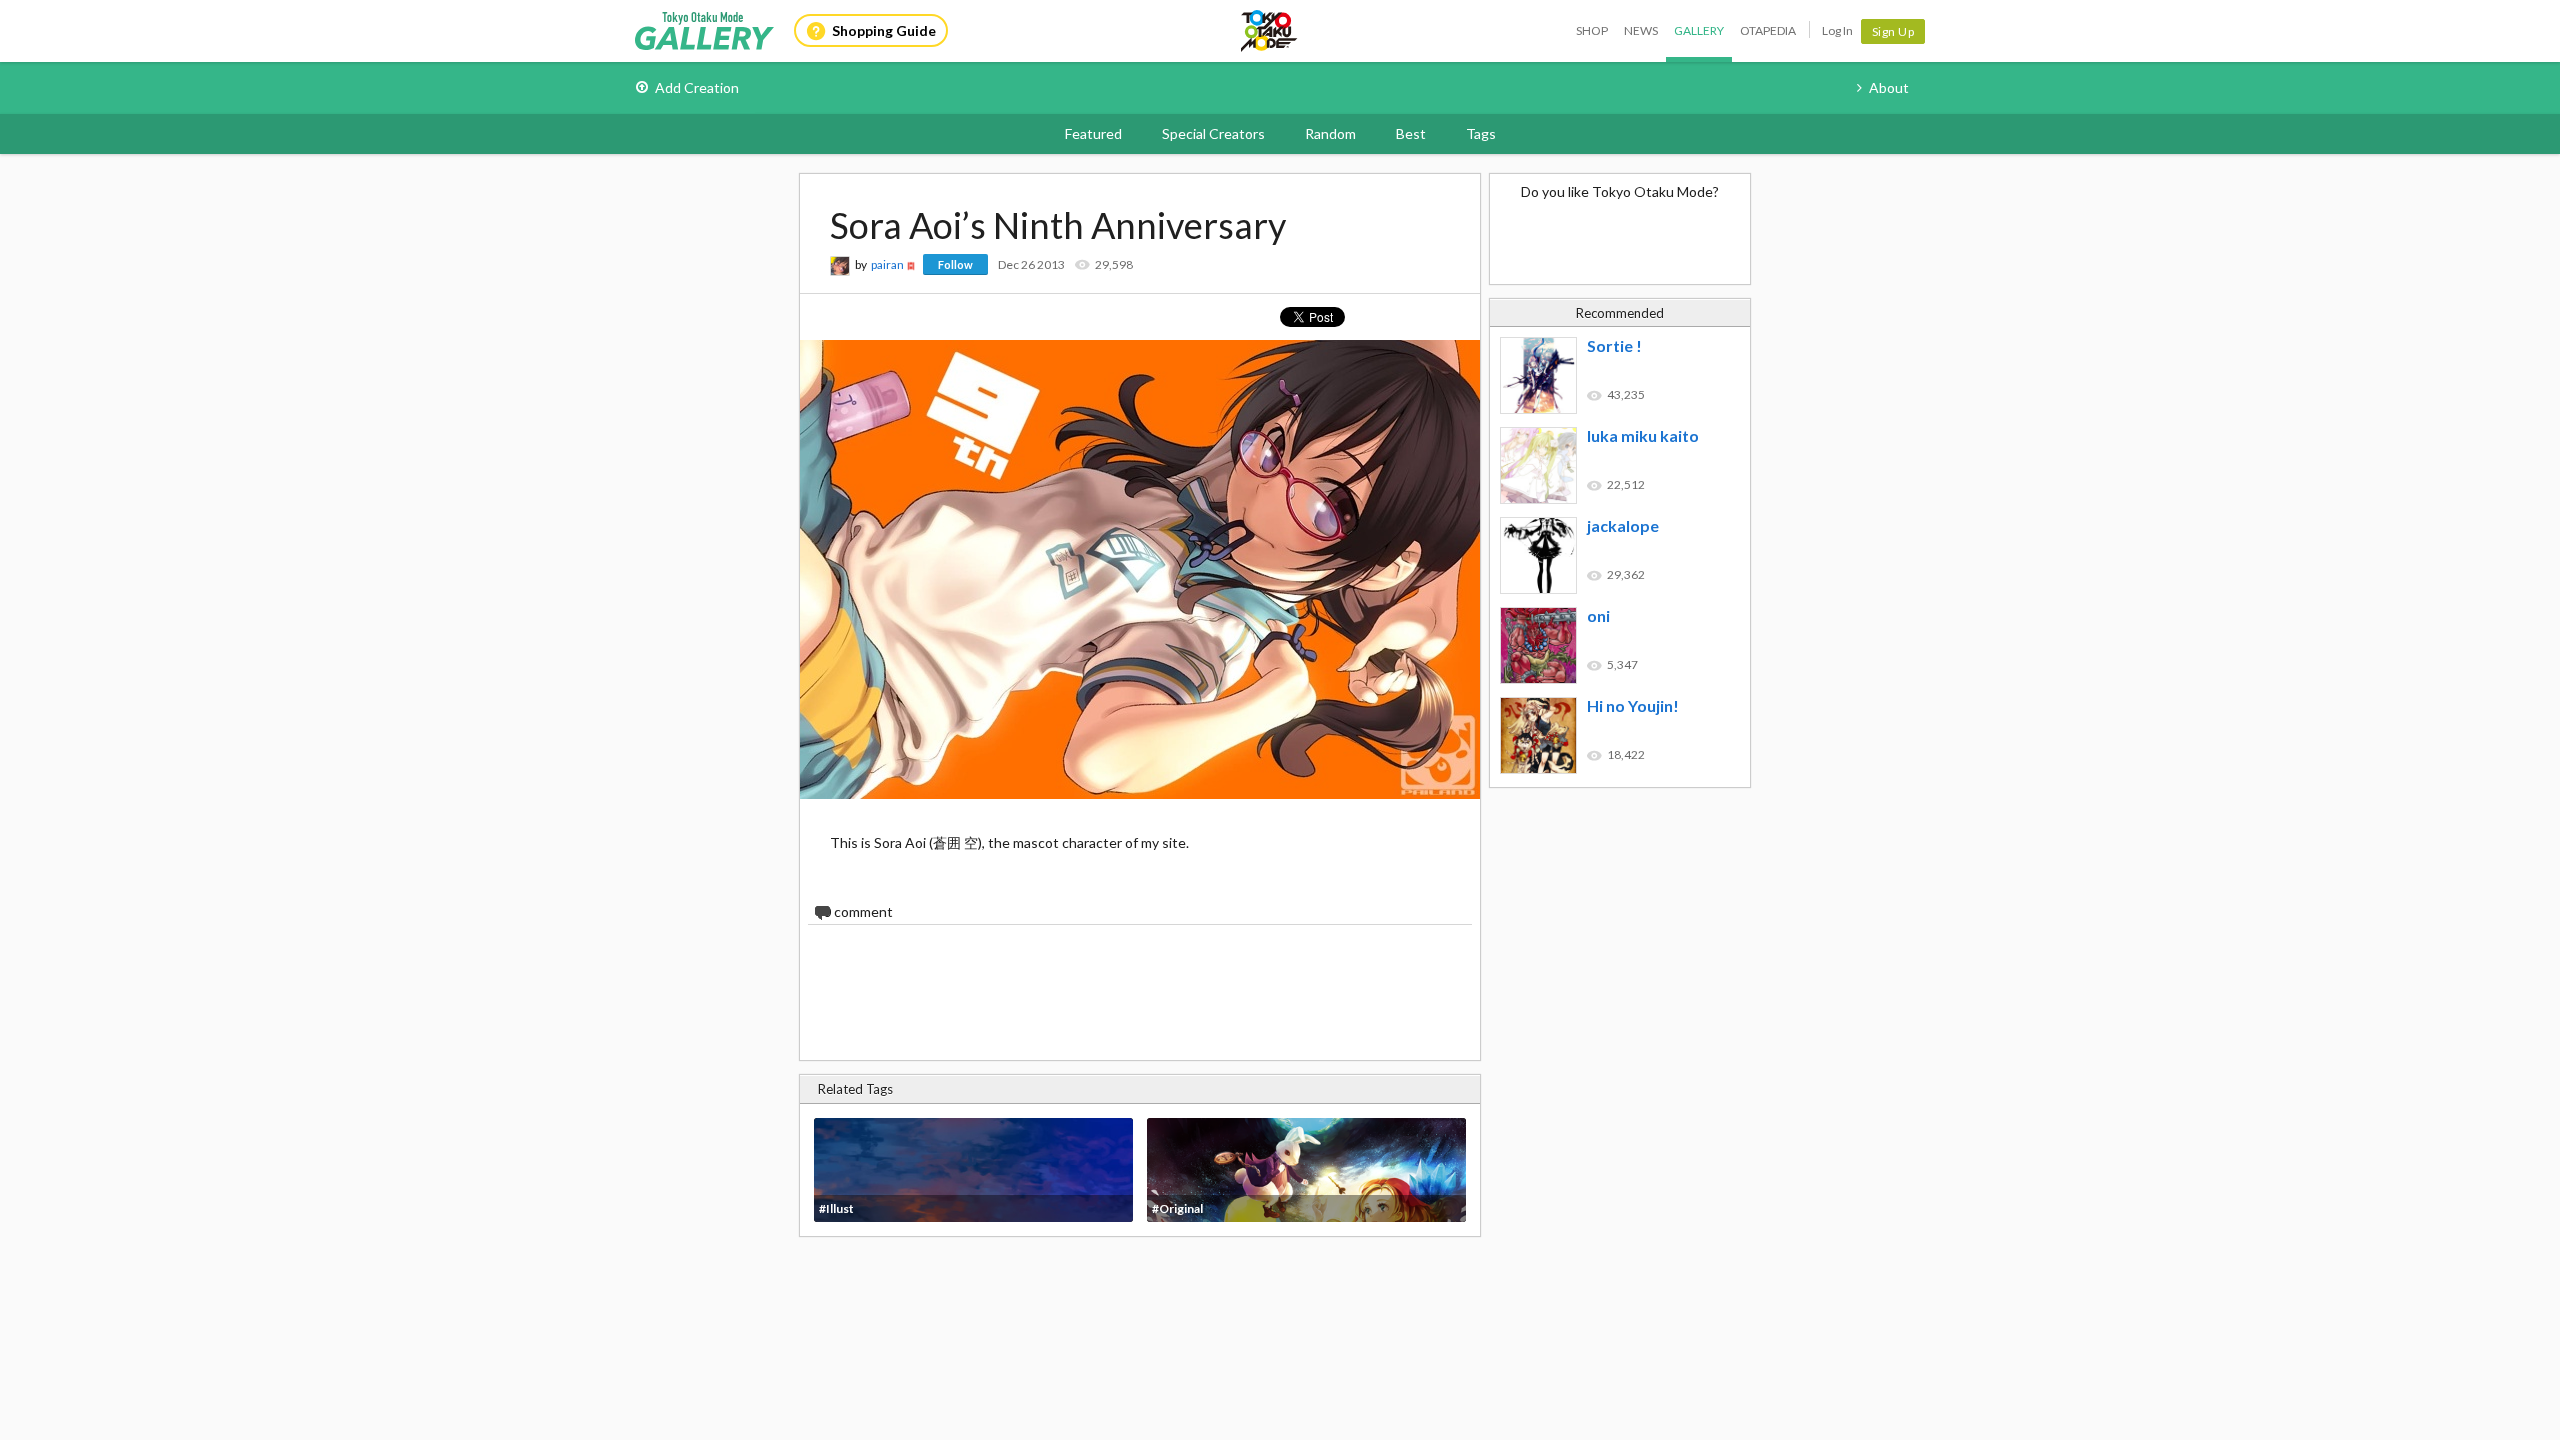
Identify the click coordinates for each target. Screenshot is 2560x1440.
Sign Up (1893, 31)
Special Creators (1213, 133)
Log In (1837, 30)
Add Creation (697, 87)
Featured (1093, 133)
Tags (1481, 133)
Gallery (1699, 30)
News (1641, 30)
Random (1330, 133)
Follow (955, 264)
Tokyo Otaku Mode (1270, 31)
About (1889, 87)
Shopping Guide (884, 30)
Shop (1592, 30)
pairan (887, 264)
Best (1411, 133)
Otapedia (1768, 30)
